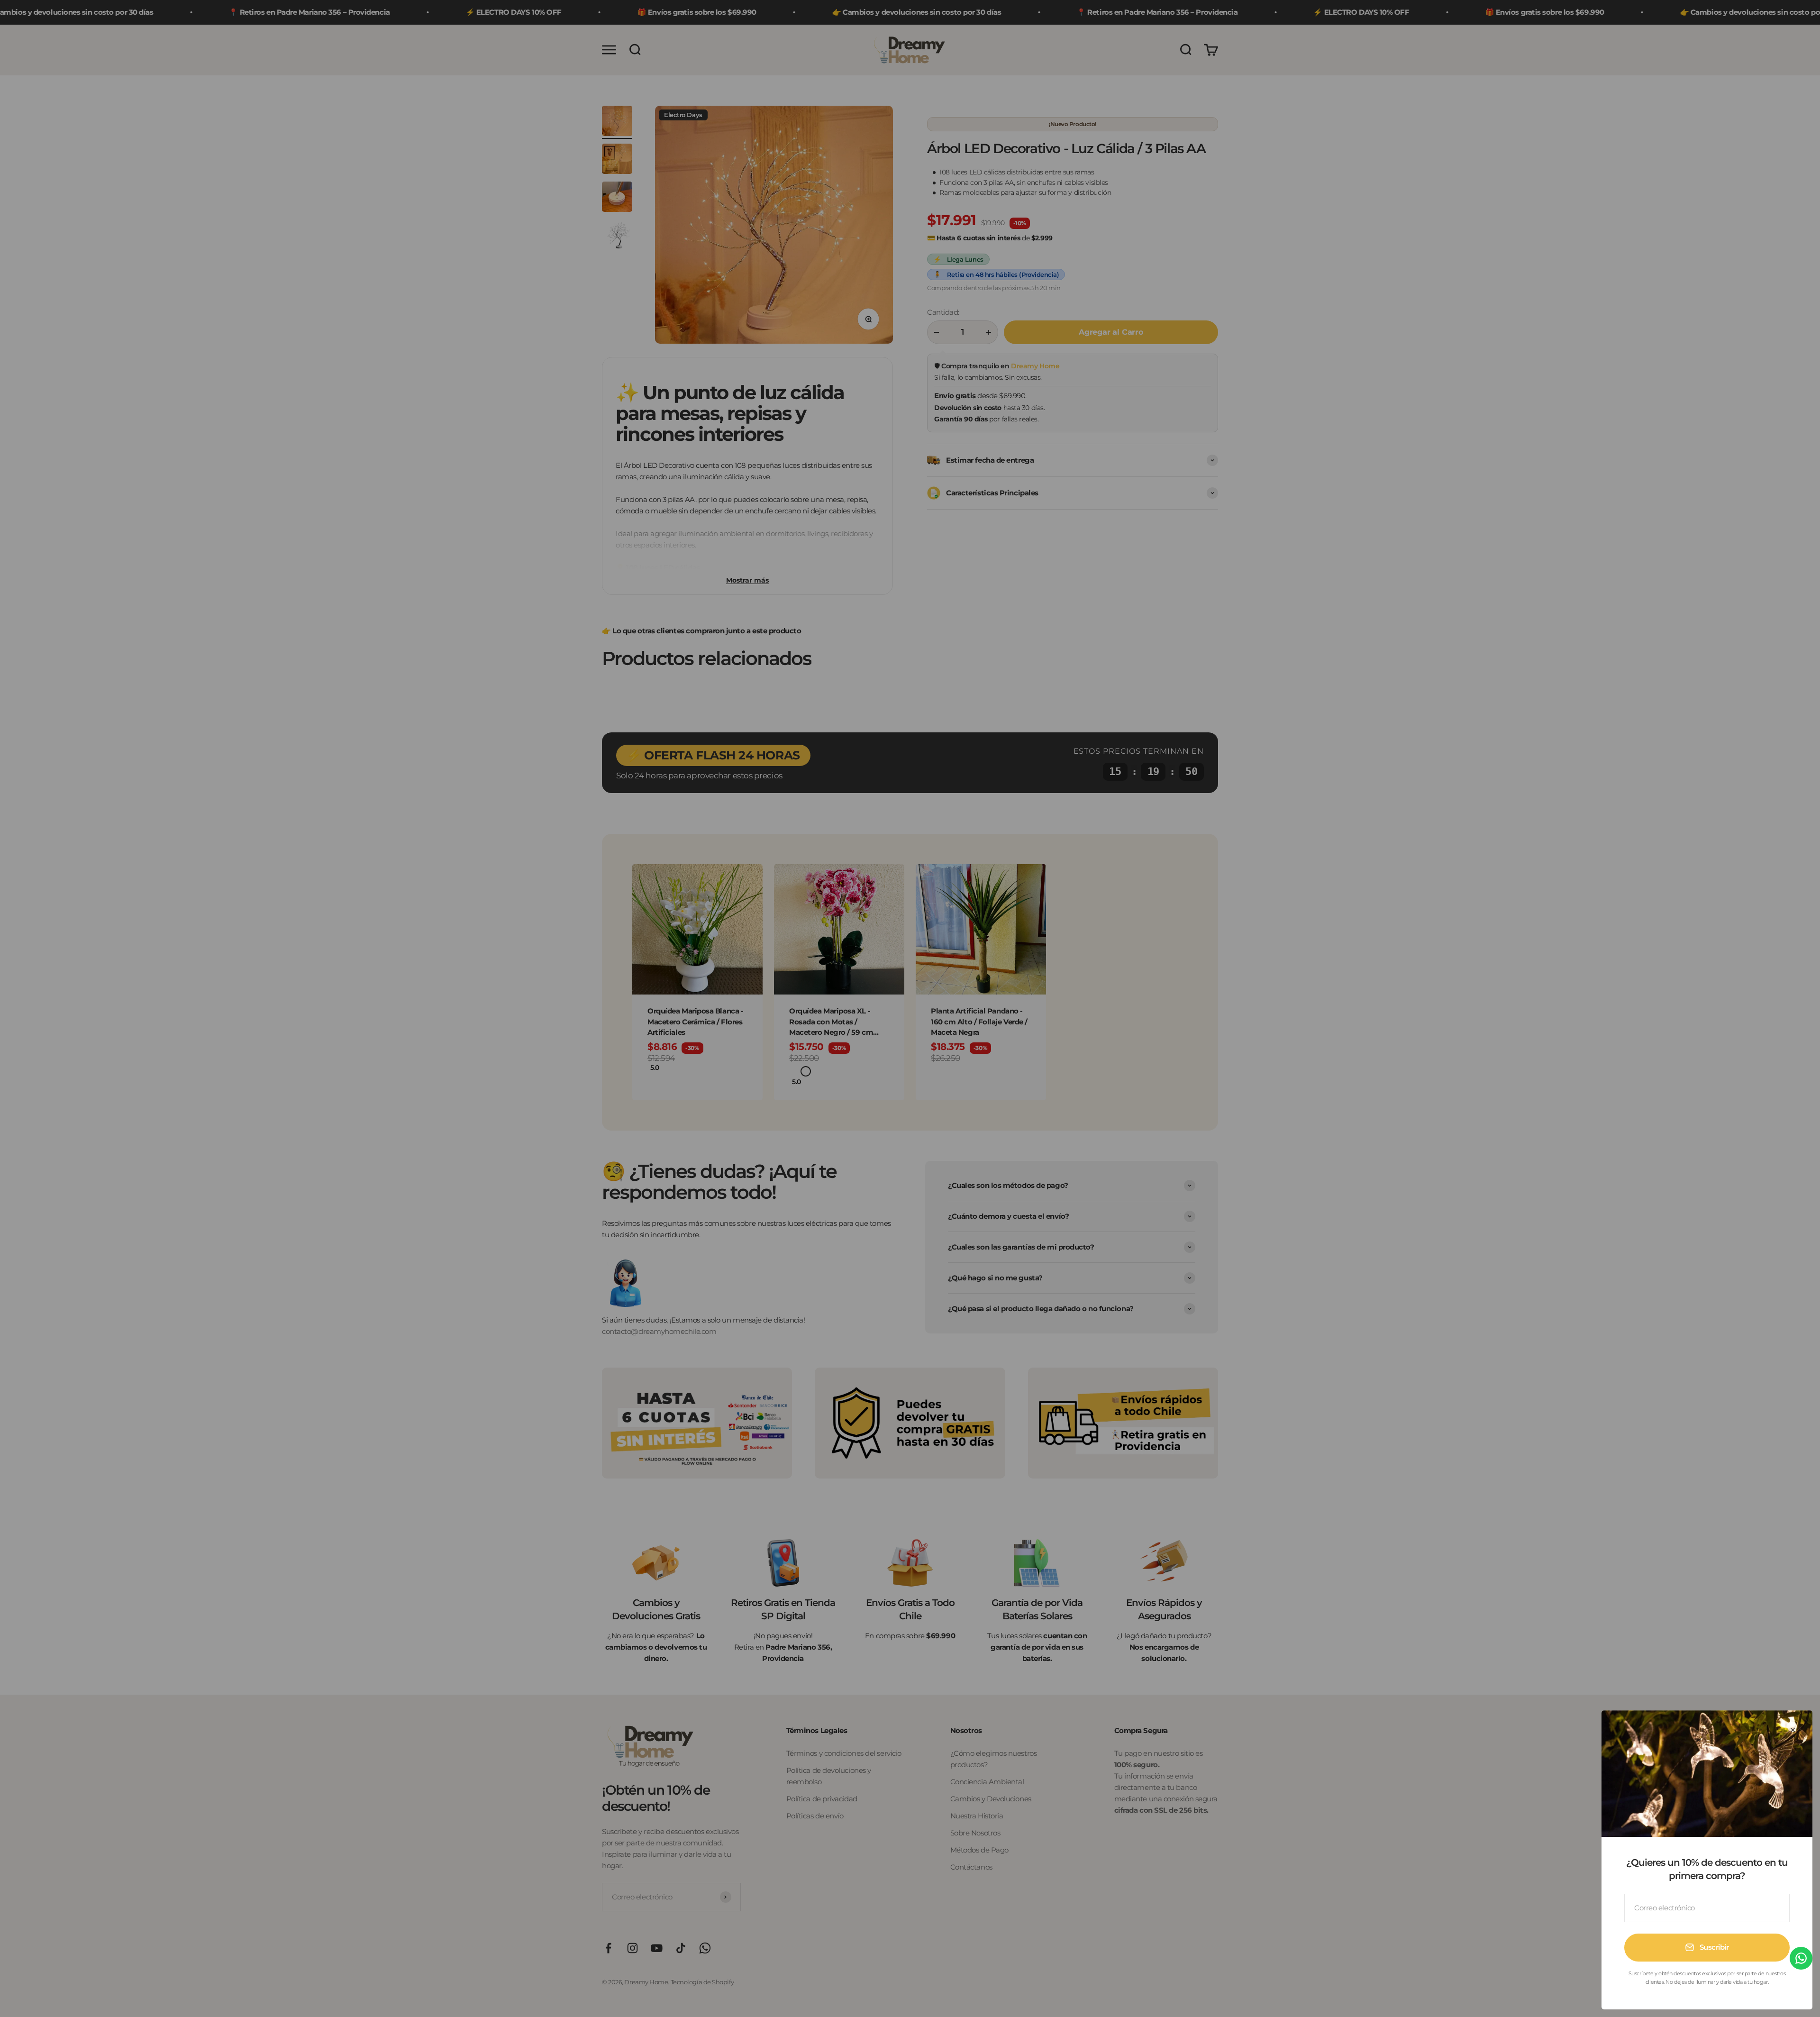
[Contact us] (1801, 1958)
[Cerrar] (1793, 1730)
